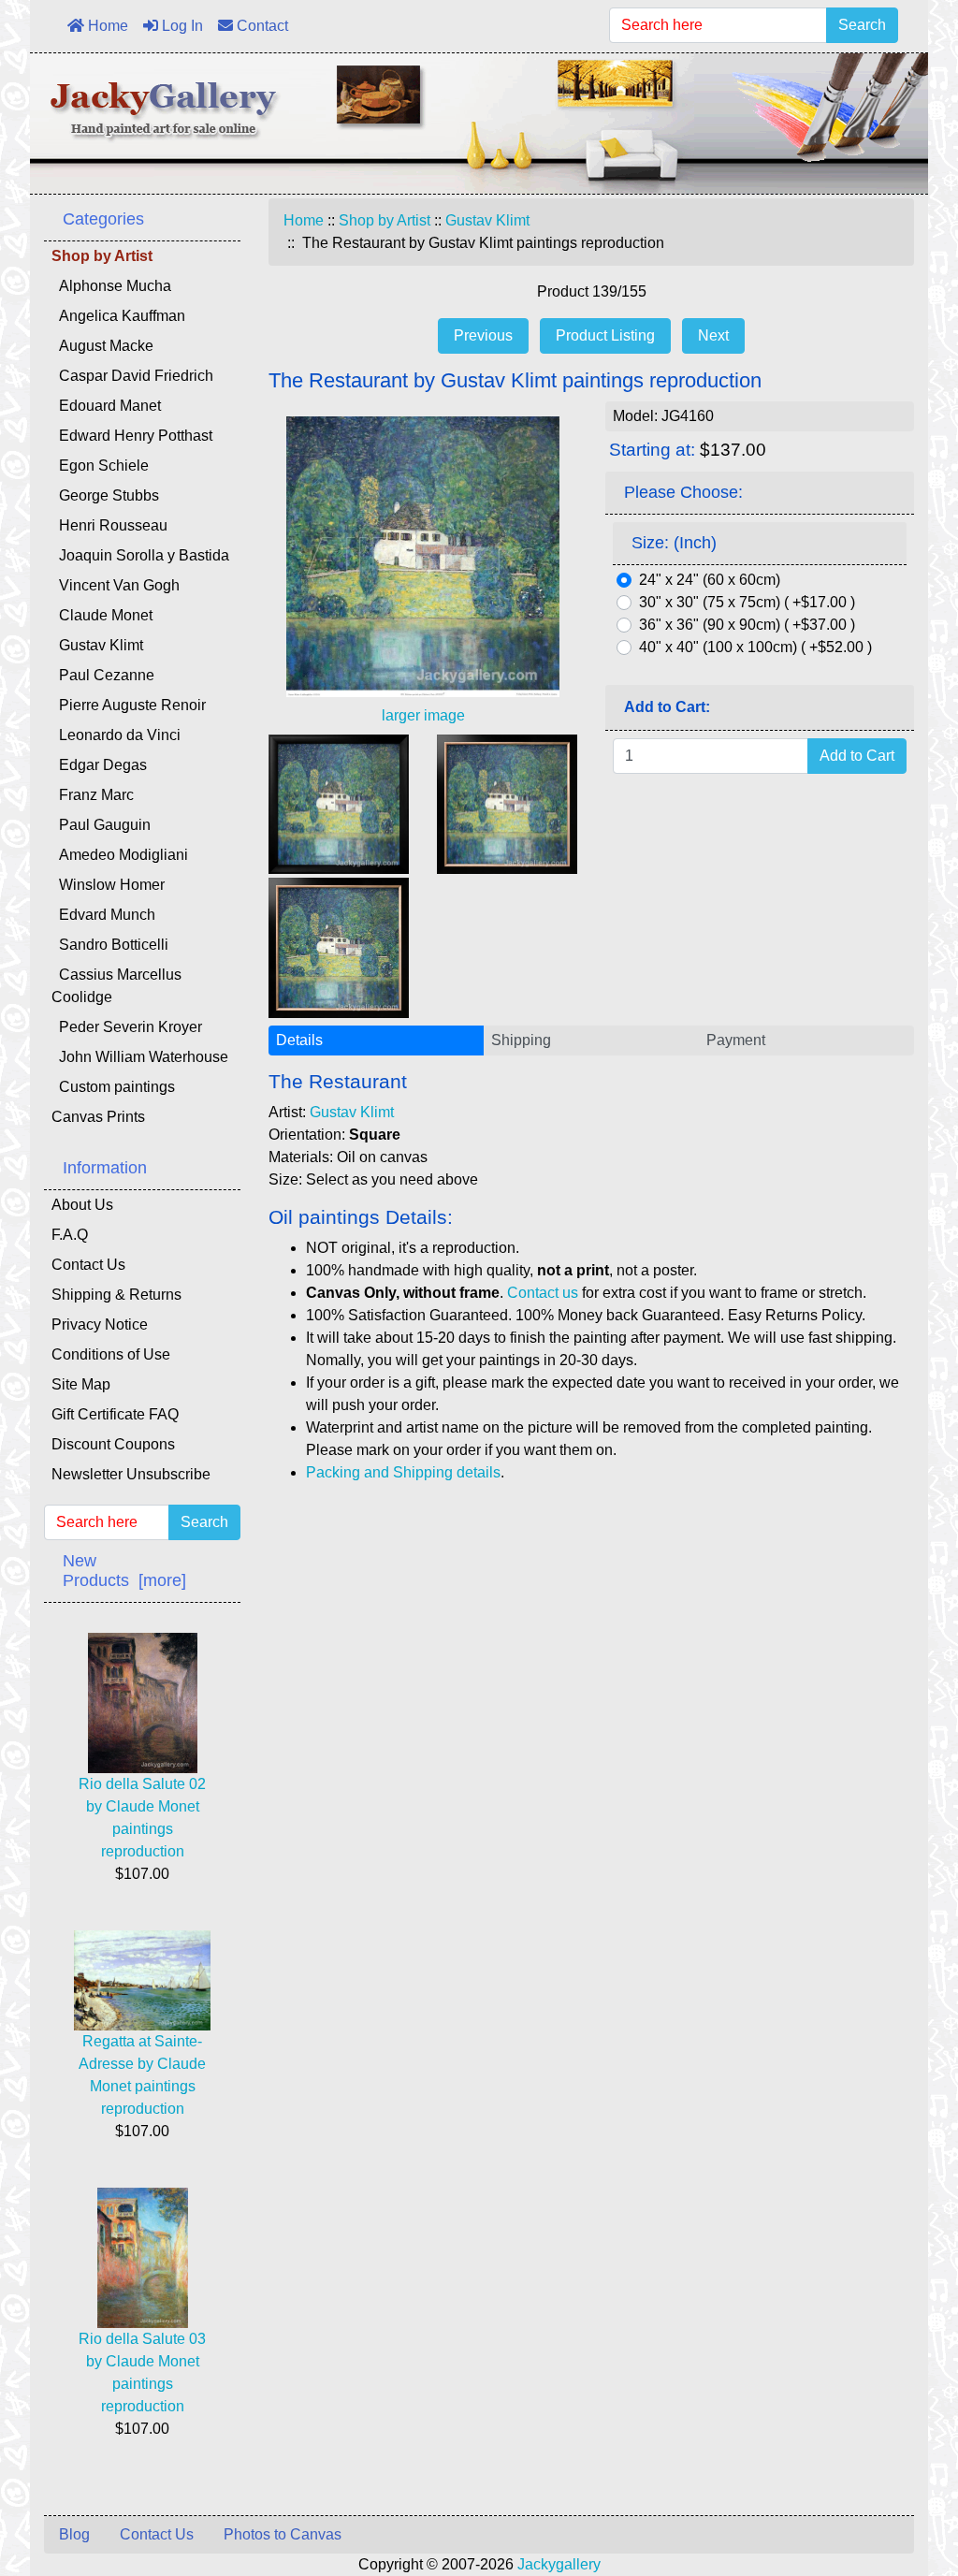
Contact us (543, 1293)
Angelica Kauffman (118, 316)
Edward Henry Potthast (132, 436)
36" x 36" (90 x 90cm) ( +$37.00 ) (747, 625)
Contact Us (88, 1265)
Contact (261, 26)
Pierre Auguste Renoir (129, 705)
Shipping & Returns (116, 1295)
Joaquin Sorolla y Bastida (140, 555)
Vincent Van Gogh (116, 585)
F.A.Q (70, 1235)
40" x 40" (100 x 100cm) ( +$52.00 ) (755, 647)
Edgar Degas (99, 765)
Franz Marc (93, 795)
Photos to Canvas (283, 2534)
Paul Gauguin (101, 825)
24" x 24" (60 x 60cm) (710, 580)
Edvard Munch (103, 915)
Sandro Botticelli (110, 945)
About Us (82, 1205)
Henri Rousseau (109, 525)
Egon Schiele (100, 466)
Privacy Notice (100, 1324)
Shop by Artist (385, 220)
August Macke (102, 346)
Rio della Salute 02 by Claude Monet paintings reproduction (142, 1818)
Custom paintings (113, 1087)
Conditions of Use (111, 1354)
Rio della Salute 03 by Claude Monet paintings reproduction (142, 2372)
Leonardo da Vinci (116, 735)
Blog (74, 2534)
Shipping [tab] (521, 1040)
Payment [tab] (736, 1040)
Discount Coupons (113, 1444)
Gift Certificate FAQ (115, 1414)
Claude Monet (102, 615)
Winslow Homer (108, 885)
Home (106, 26)
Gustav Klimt (487, 220)
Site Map (81, 1384)
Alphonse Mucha (111, 286)
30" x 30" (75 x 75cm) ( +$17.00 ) (747, 602)
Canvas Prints (98, 1117)
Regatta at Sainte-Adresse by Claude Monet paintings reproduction (142, 2075)
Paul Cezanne (103, 675)
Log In (181, 26)
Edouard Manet (106, 406)
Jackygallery (559, 2564)
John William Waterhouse (140, 1057)
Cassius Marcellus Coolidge (116, 986)
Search (862, 25)
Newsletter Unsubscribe (131, 1474)
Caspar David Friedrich (132, 376)
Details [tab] (299, 1040)
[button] (901, 2483)
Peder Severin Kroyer (127, 1027)
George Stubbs (105, 495)
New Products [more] (124, 1571)
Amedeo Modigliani (120, 855)
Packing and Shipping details (403, 1472)
